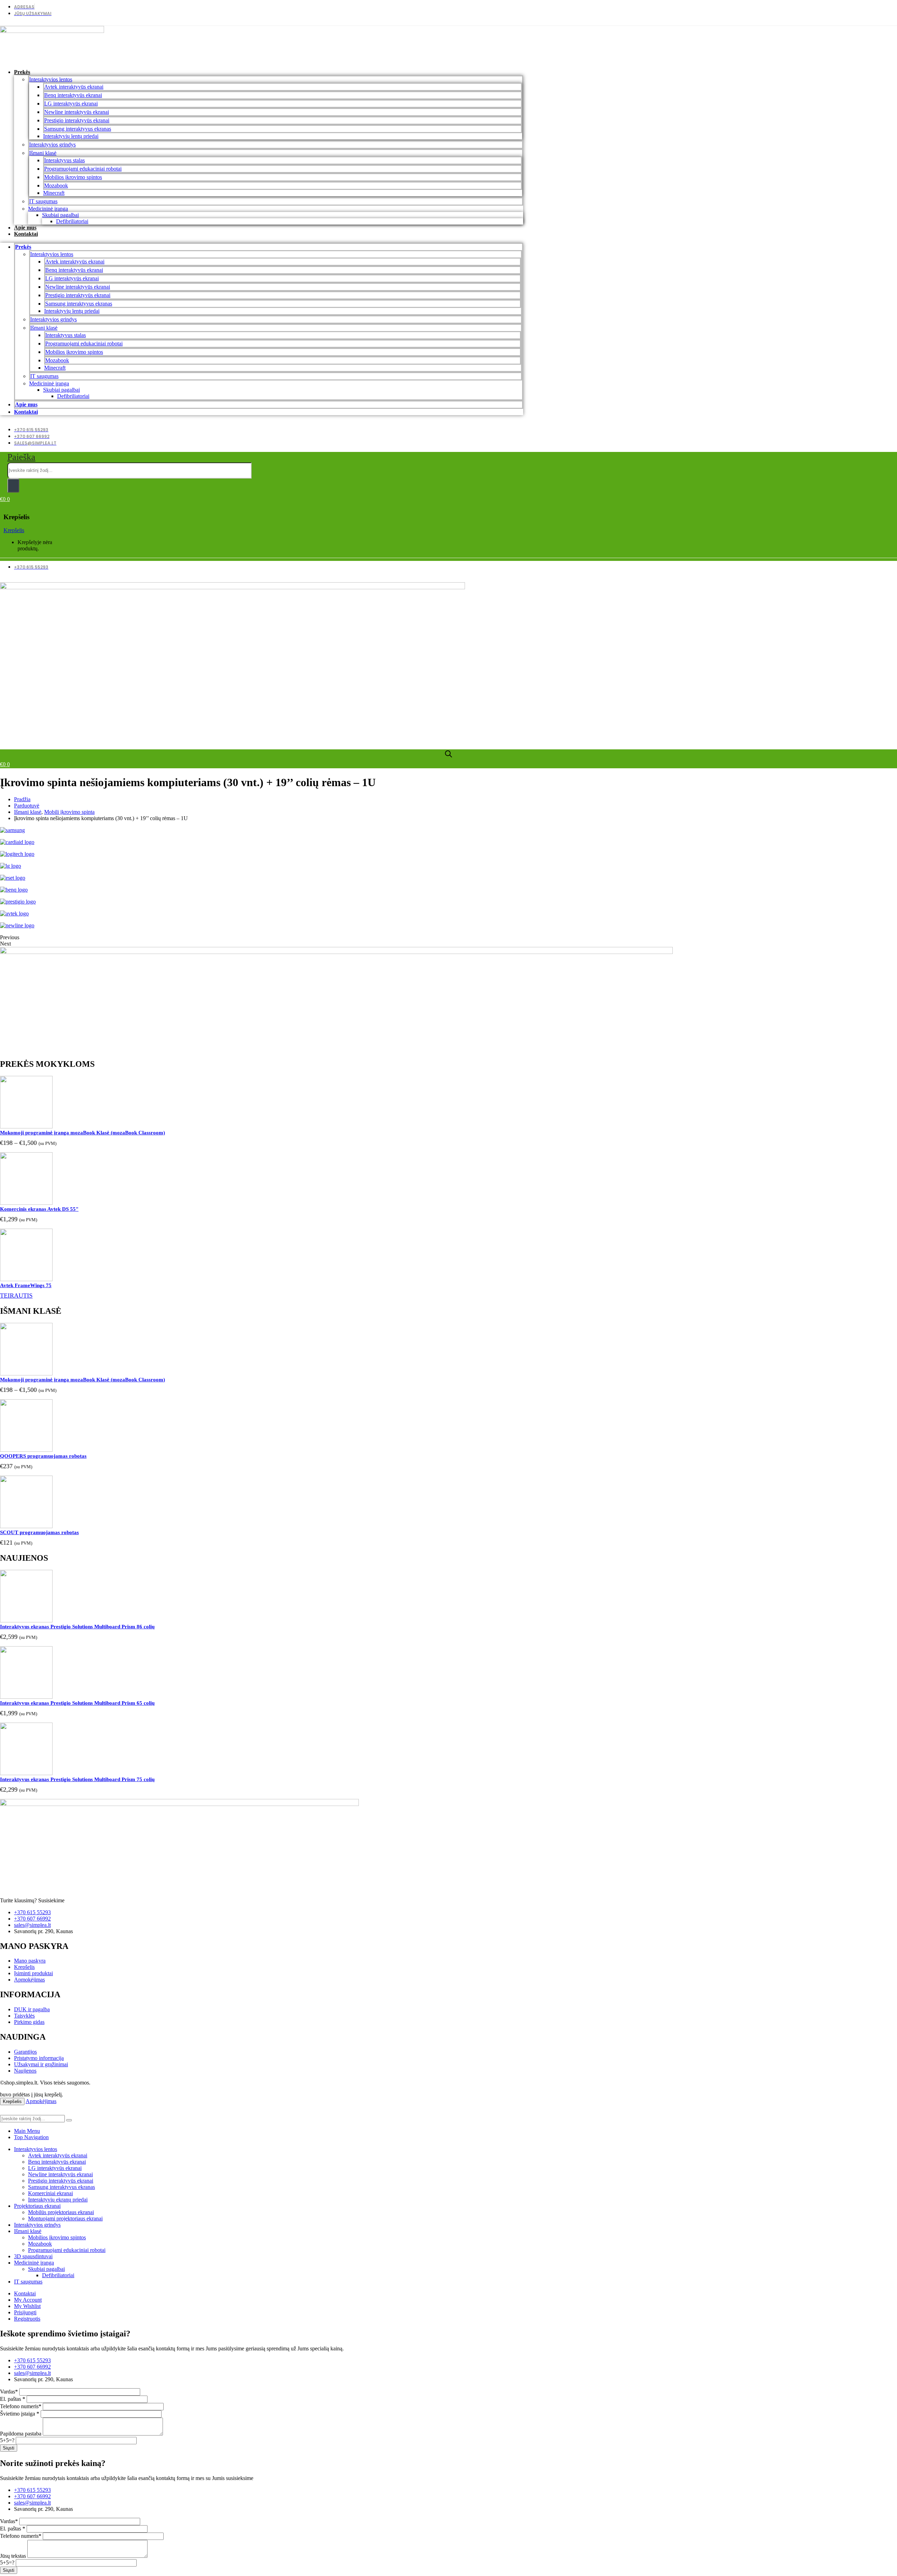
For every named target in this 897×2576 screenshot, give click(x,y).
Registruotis (27, 2319)
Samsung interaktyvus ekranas (78, 129)
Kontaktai (26, 234)
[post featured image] (26, 1126)
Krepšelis (14, 530)
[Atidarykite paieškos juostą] (448, 754)
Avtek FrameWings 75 (26, 1285)
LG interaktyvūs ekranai (71, 104)
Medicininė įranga (48, 209)
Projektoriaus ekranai (37, 2206)
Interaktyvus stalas (64, 160)
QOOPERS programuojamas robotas (43, 1456)
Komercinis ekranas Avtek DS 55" (39, 1209)
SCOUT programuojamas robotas (39, 1532)
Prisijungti (25, 2312)
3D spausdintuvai (33, 2256)
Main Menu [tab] (27, 2131)
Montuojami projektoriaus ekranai (65, 2218)
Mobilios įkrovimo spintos (73, 177)
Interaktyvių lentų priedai (71, 136)
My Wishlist (27, 2306)
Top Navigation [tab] (31, 2137)
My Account (28, 2300)
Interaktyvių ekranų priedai (58, 2200)
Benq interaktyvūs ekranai (73, 95)
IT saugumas (43, 201)
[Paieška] (13, 486)
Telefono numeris (21, 2406)
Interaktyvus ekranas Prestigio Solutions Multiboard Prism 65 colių (77, 1703)
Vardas (9, 2392)
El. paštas (13, 2399)
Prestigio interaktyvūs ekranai (77, 120)
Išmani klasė (43, 153)
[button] (21, 457)
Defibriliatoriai (72, 221)
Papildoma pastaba (21, 2434)
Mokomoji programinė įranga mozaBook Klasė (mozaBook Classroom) (83, 1133)
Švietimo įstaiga (20, 2414)
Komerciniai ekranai (50, 2193)
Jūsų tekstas (13, 2556)
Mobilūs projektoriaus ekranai (61, 2212)
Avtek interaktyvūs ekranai (74, 87)
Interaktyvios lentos (51, 79)
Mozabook (56, 186)
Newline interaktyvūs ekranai (77, 112)
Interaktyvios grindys (52, 145)
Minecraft (54, 193)
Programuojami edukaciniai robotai (83, 169)
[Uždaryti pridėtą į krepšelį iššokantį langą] (889, 8)
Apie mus (25, 228)
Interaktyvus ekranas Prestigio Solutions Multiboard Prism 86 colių (77, 1627)
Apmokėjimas (41, 2101)
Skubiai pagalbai (60, 215)
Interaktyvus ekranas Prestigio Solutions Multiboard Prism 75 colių (77, 1779)
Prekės (22, 72)
